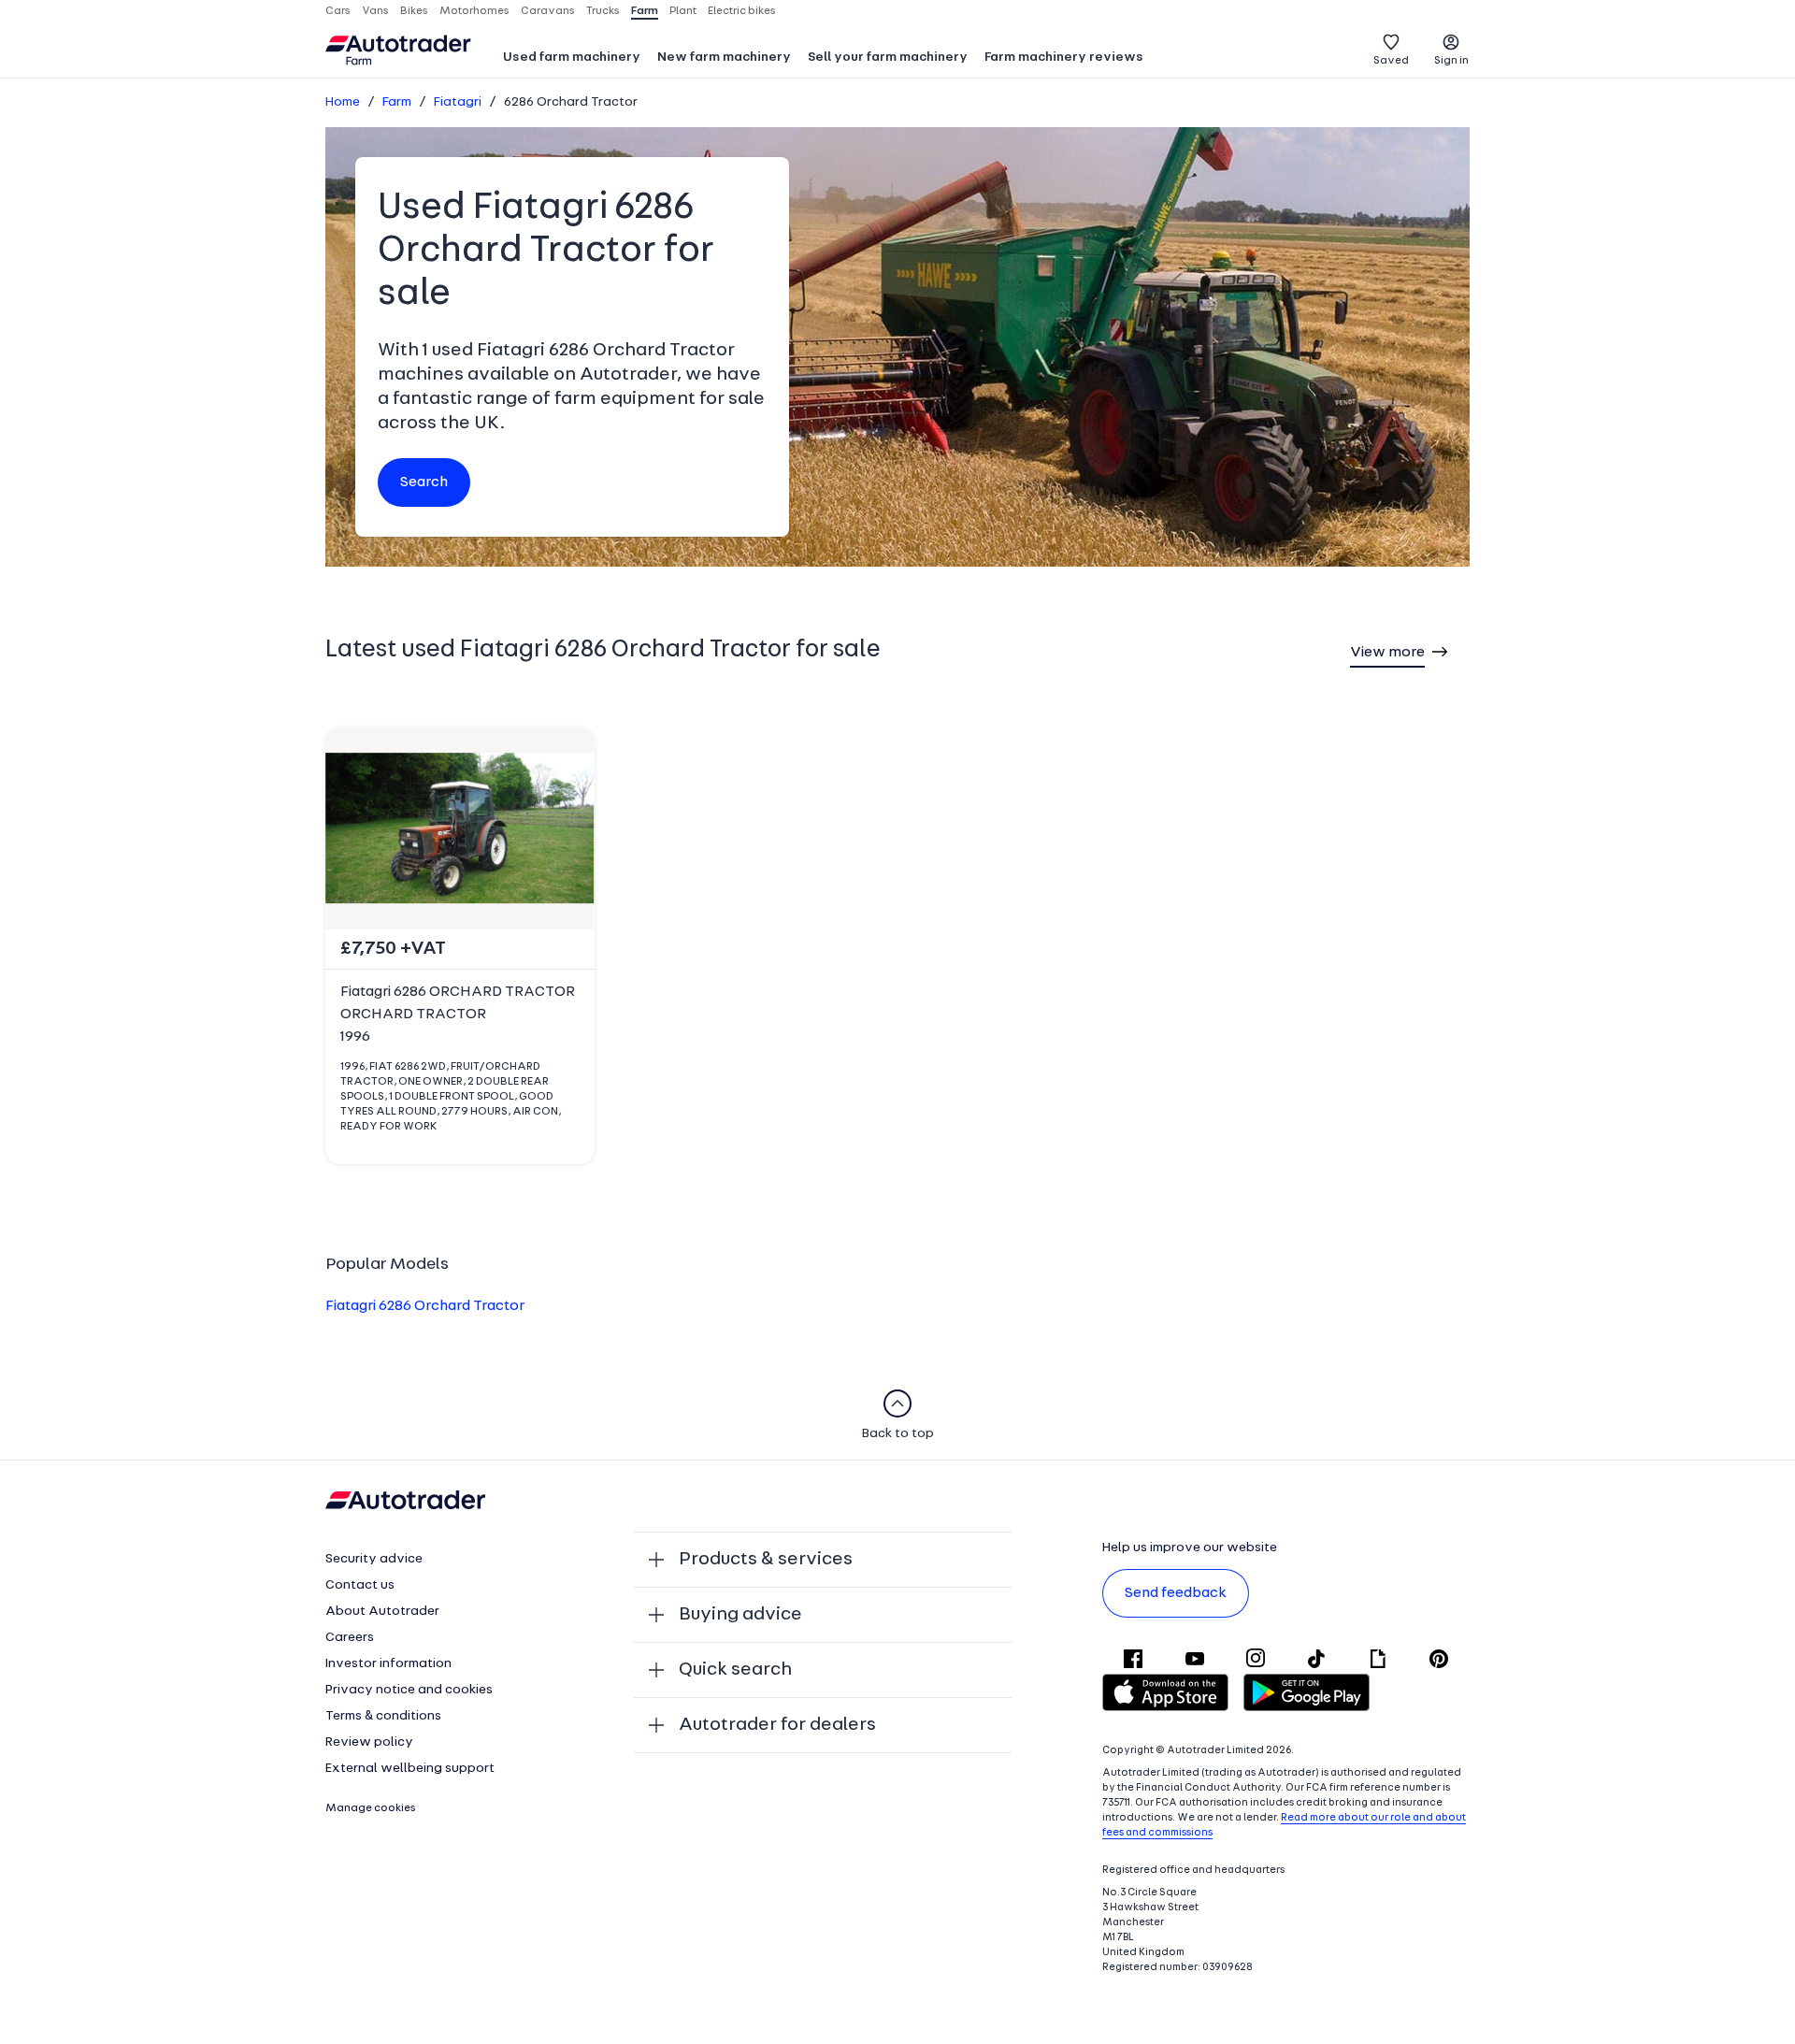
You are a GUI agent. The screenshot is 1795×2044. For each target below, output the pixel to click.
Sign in (1451, 61)
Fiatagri (458, 102)
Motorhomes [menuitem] (474, 11)
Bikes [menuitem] (414, 11)
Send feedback (1176, 1593)
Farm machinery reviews (1064, 58)
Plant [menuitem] (683, 11)
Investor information (388, 1664)
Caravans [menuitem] (548, 11)
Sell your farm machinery (888, 58)
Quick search (735, 1670)
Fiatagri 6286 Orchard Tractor (425, 1306)
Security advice (374, 1559)
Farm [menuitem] (645, 11)
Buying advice (740, 1615)
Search (424, 482)
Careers (350, 1638)
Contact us (360, 1585)
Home (343, 102)
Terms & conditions (383, 1716)
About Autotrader (382, 1612)
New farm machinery (724, 58)
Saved (1391, 61)
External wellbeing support (410, 1769)
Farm (397, 102)
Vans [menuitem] (375, 11)
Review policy (369, 1742)
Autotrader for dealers (777, 1725)
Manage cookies (371, 1808)
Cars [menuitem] (338, 11)
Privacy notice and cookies (409, 1690)
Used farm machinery (572, 58)
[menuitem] (572, 59)
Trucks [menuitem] (603, 11)
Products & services (766, 1560)
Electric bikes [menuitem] (742, 11)
